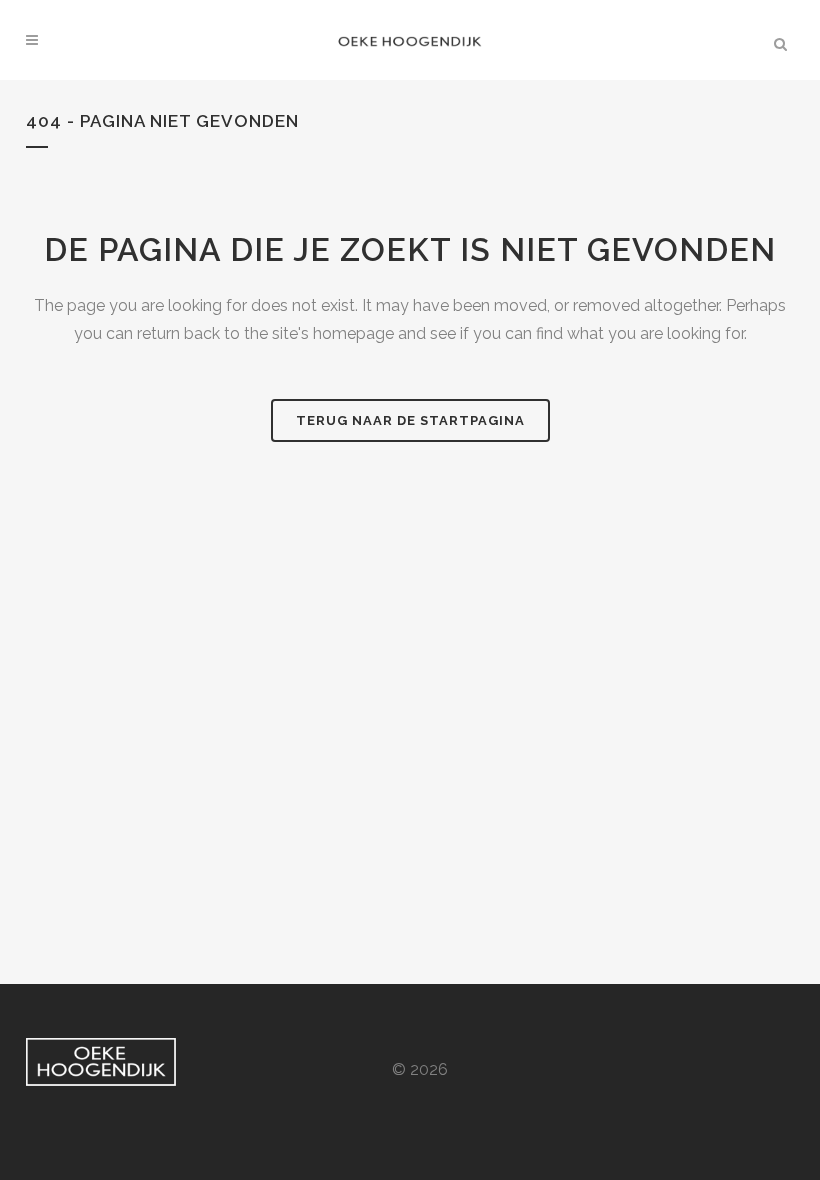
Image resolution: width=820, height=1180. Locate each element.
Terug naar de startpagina (410, 420)
